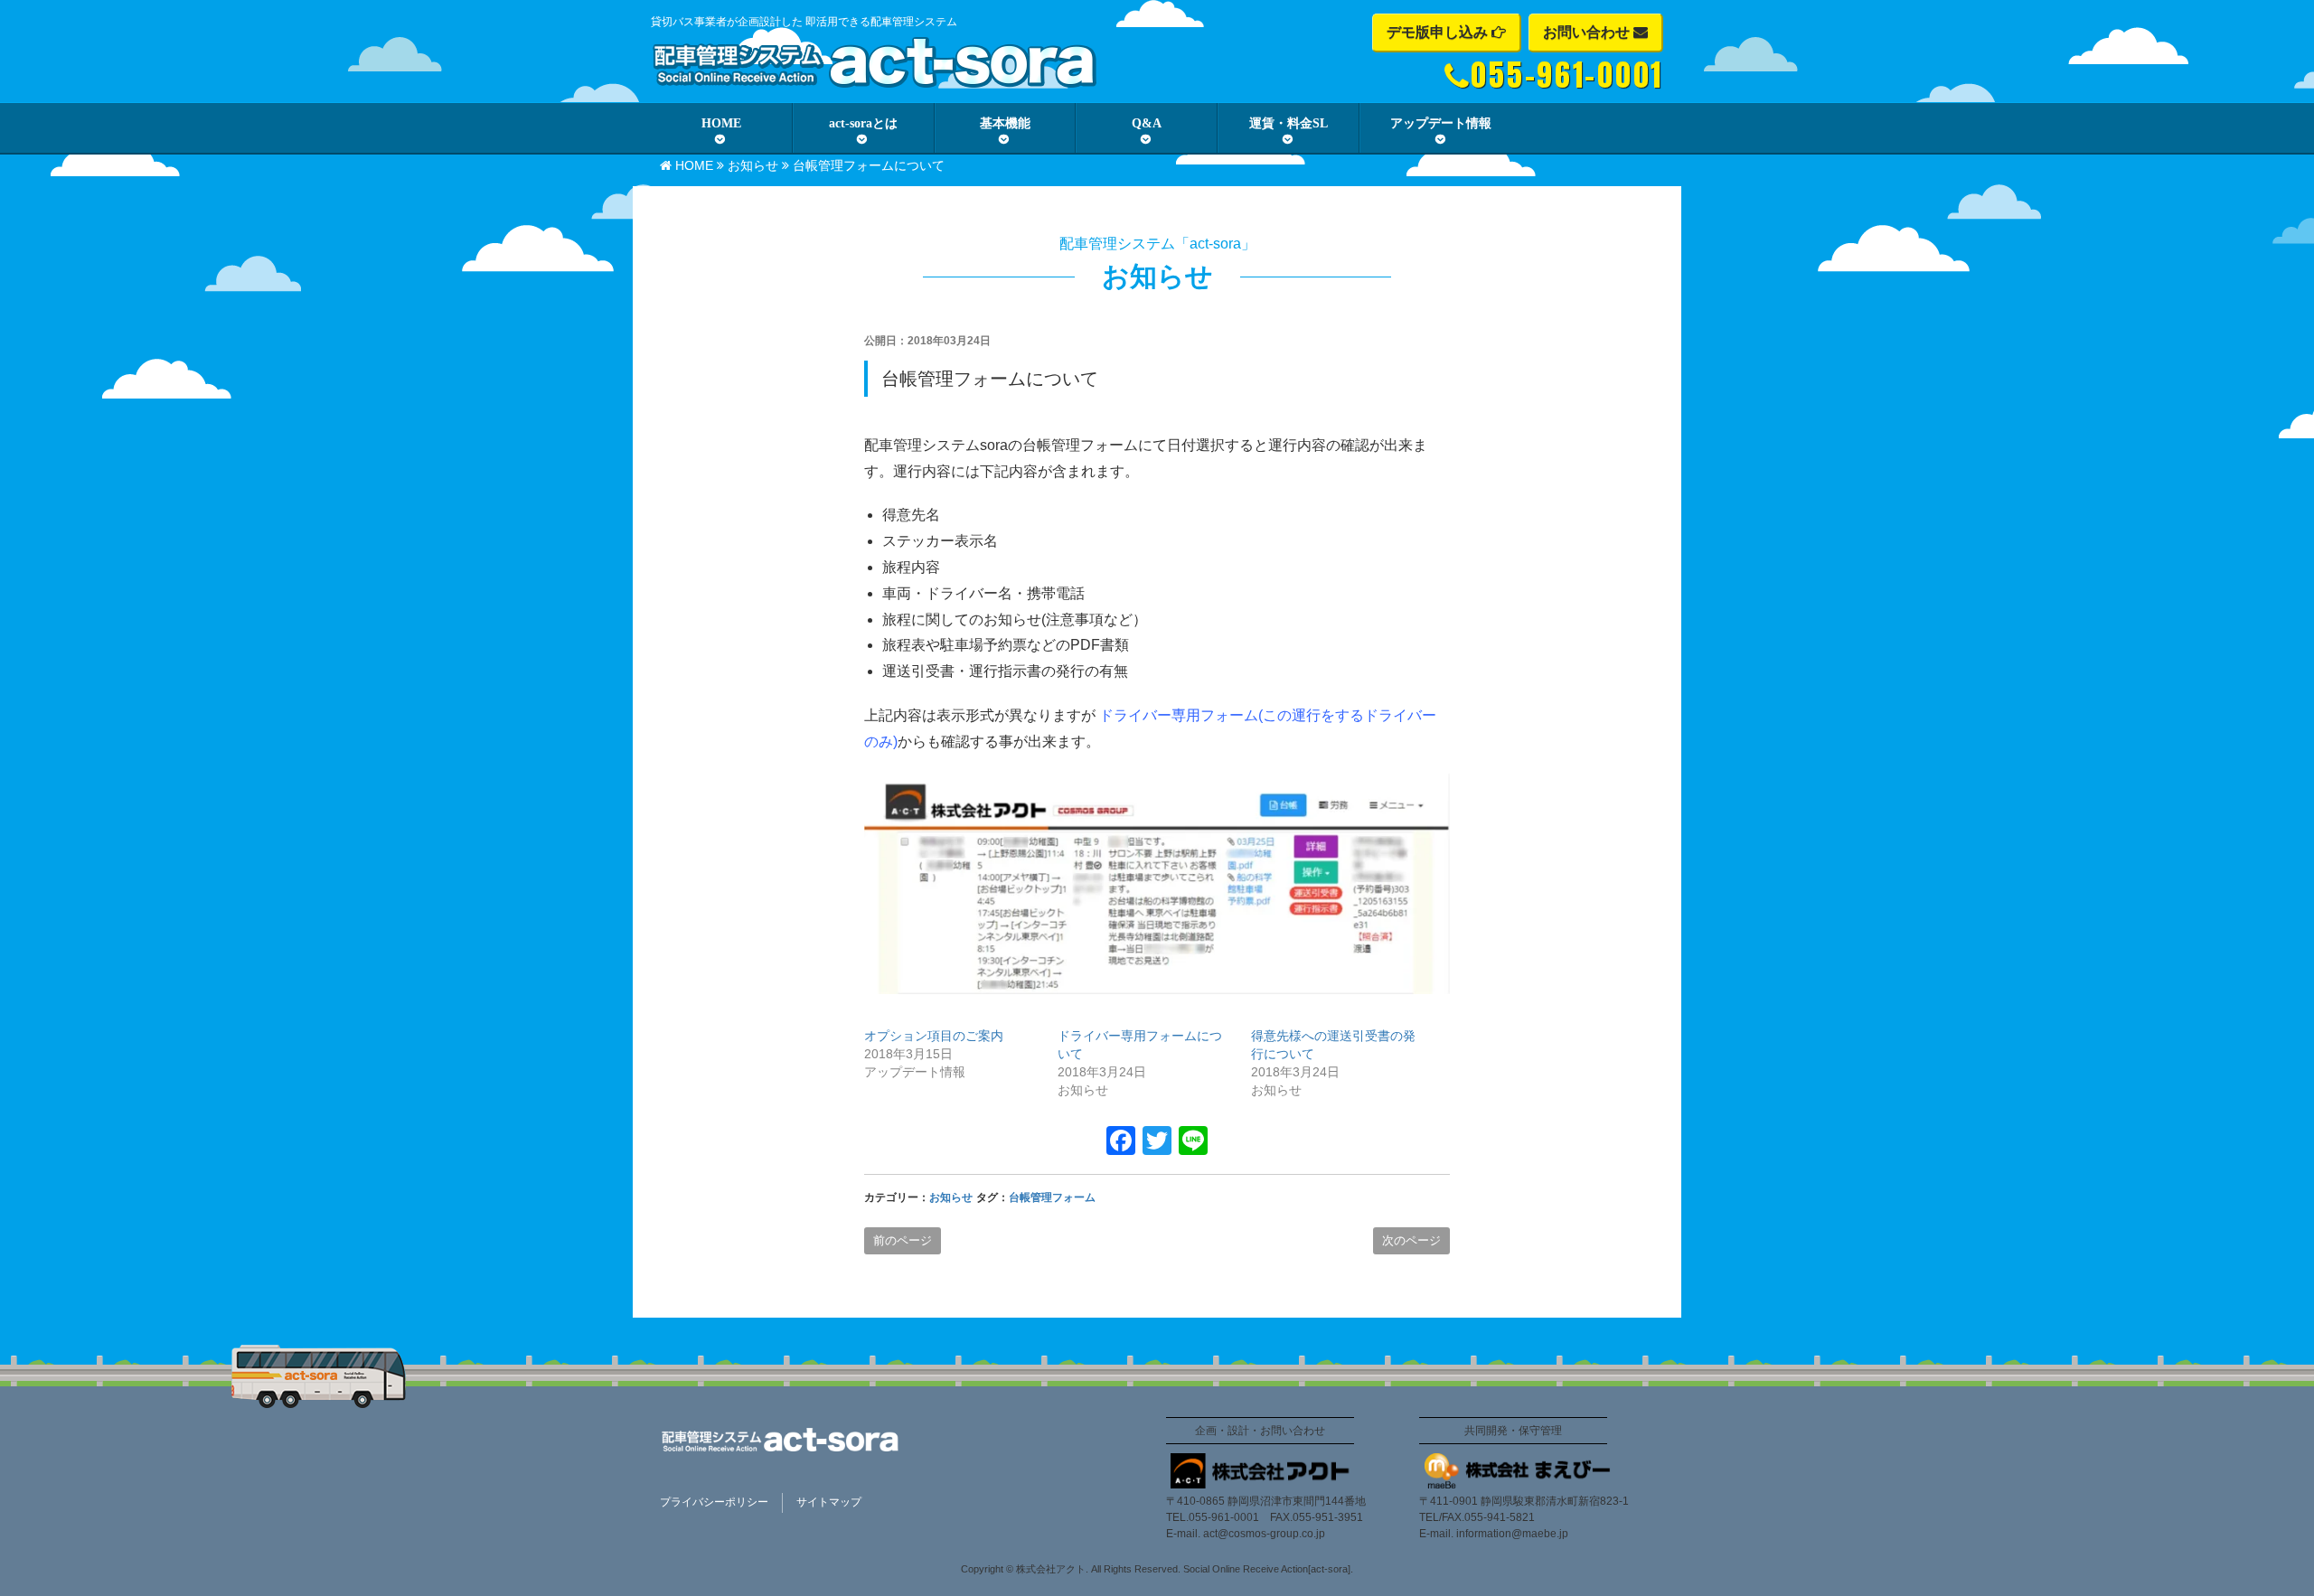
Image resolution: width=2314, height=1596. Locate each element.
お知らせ (753, 165)
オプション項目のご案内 (934, 1036)
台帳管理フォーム (1052, 1197)
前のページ (903, 1240)
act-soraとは (863, 123)
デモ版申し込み (1439, 32)
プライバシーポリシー (714, 1502)
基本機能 (1005, 123)
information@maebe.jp (1512, 1534)
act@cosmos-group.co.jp (1264, 1534)
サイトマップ (829, 1502)
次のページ (1411, 1240)
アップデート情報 (1441, 123)
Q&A (1147, 123)
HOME (721, 123)
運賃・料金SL (1289, 123)
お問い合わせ (1588, 32)
